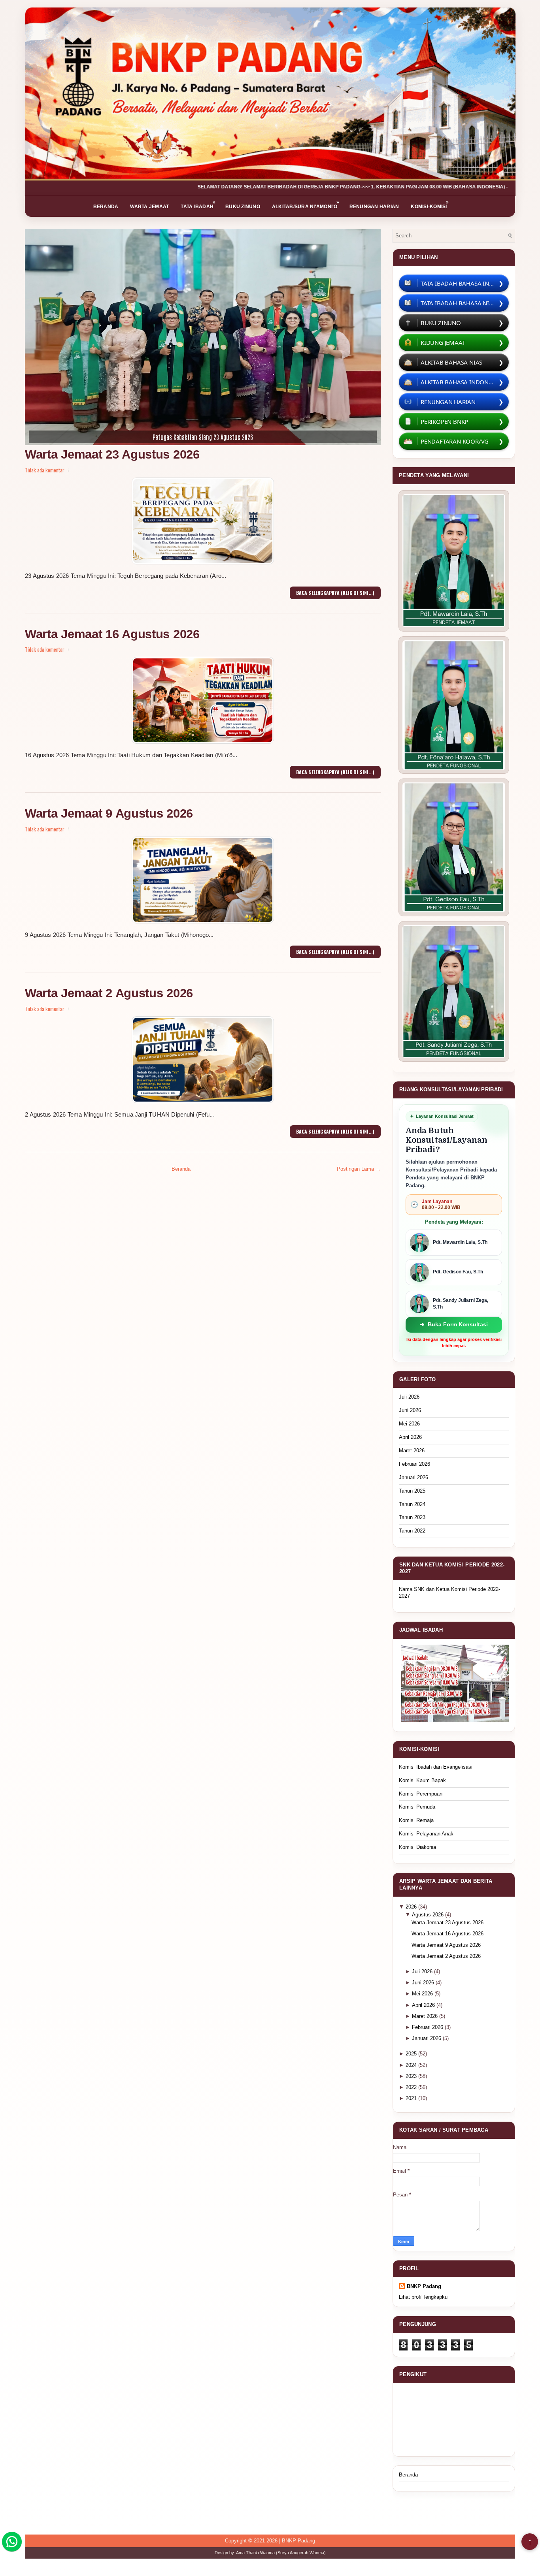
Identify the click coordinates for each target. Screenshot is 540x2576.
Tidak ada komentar (45, 470)
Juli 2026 (409, 1397)
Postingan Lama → (359, 1169)
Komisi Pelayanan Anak (426, 1834)
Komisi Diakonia (417, 1847)
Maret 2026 (412, 1451)
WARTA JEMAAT (149, 207)
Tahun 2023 (412, 1517)
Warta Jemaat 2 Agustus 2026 (109, 993)
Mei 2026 (409, 1424)
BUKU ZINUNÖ (243, 207)
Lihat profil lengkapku (423, 2297)
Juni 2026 (410, 1410)
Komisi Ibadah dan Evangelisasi (436, 1767)
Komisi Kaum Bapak (422, 1780)
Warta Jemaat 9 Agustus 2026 (109, 813)
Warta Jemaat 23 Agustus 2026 (112, 454)
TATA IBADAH (198, 204)
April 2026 (410, 1437)
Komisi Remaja (416, 1820)
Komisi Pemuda (417, 1807)
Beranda (181, 1169)
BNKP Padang (424, 2286)
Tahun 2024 (412, 1504)
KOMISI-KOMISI (430, 204)
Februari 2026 (414, 1464)
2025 (412, 2054)
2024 (412, 2065)
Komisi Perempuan (421, 1794)
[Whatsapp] (12, 2542)
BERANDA (106, 207)
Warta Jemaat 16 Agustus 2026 (112, 634)
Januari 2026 (413, 1477)
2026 (412, 1907)
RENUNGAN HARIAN (374, 207)
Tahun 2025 (412, 1491)
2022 (412, 2087)
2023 (412, 2076)
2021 (412, 2098)
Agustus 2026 (429, 1915)
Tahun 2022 (412, 1531)
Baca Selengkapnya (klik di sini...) (335, 593)
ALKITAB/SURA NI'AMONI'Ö (306, 204)
